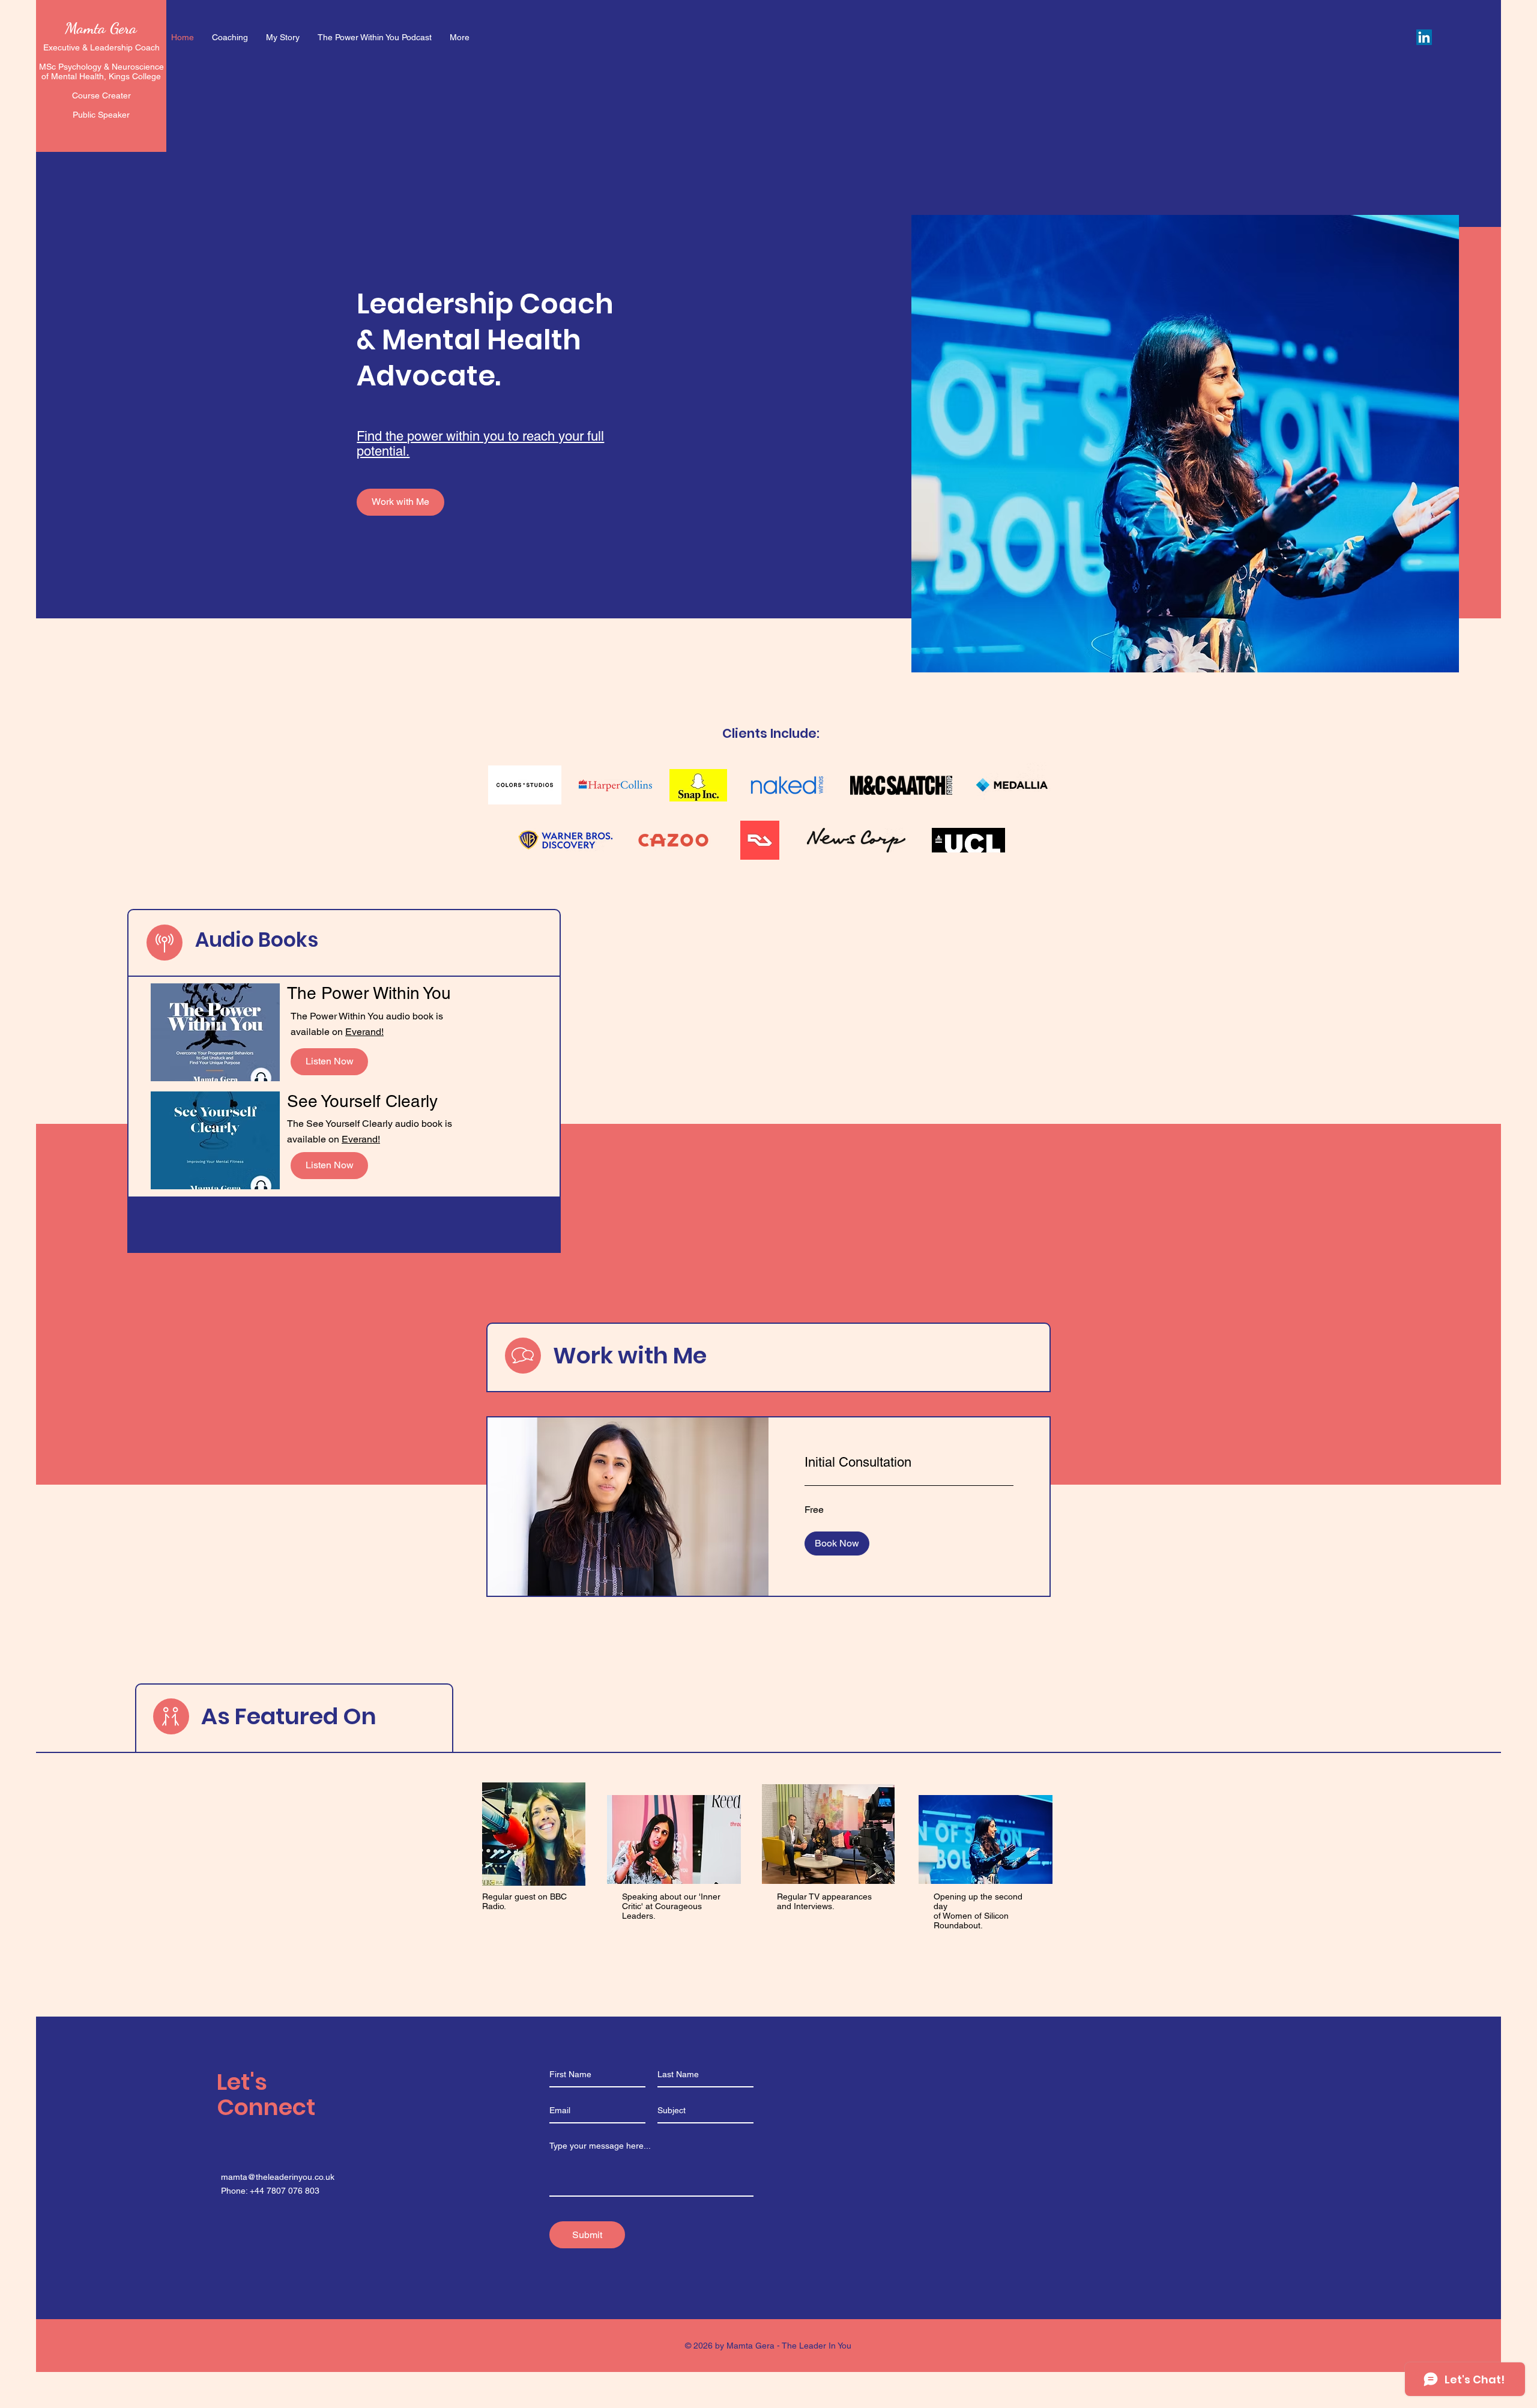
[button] (837, 1543)
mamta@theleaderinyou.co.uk (278, 2177)
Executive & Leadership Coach (101, 47)
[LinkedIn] (1424, 37)
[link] (909, 1462)
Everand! (364, 1032)
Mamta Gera (101, 28)
